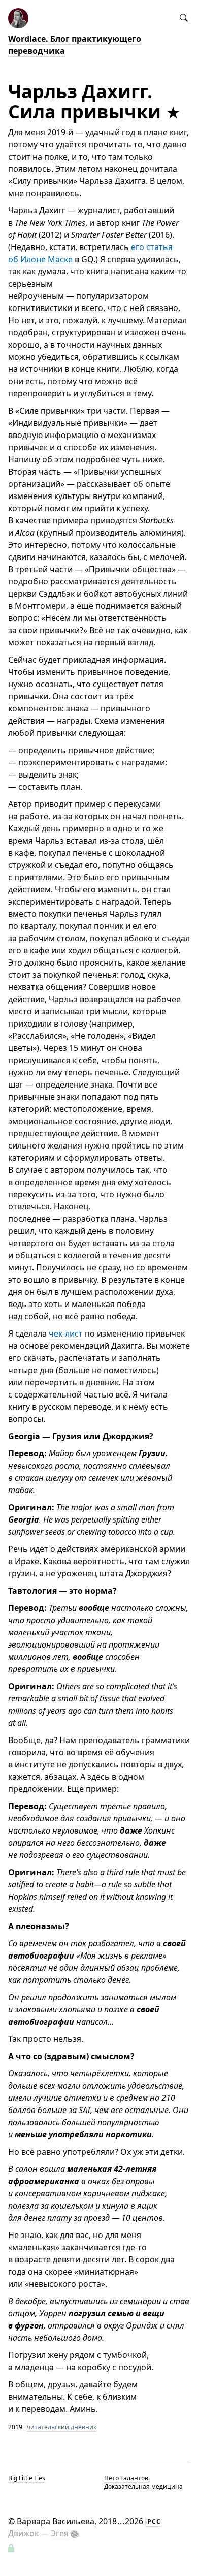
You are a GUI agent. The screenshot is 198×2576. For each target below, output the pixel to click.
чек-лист (66, 1333)
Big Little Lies (27, 2478)
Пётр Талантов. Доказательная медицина (143, 2482)
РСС (154, 2521)
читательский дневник (62, 2427)
